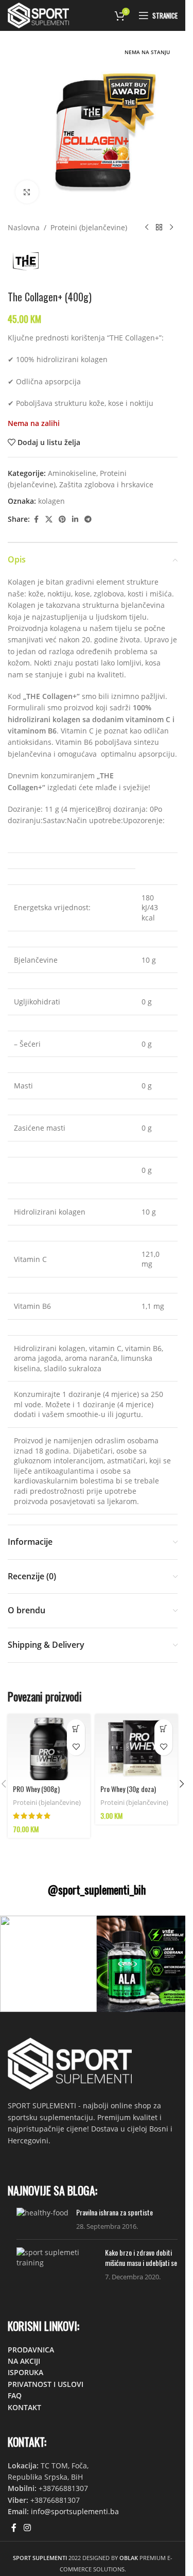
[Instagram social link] (27, 2528)
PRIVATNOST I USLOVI (46, 2384)
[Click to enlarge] (27, 192)
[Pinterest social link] (62, 519)
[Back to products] (159, 228)
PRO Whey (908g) (36, 1789)
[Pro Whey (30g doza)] (136, 1747)
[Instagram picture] (48, 1964)
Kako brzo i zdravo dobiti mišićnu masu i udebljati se (141, 2257)
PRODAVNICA (31, 2350)
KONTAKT (24, 2407)
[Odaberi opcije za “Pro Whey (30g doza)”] (163, 1728)
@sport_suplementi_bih (97, 1889)
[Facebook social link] (36, 519)
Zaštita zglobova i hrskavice (106, 484)
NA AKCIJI (24, 2361)
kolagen (51, 501)
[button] (182, 1784)
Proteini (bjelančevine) (89, 227)
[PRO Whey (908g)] (49, 1747)
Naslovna (24, 227)
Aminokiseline (72, 473)
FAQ (15, 2395)
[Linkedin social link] (75, 519)
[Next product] (171, 228)
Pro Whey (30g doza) (128, 1789)
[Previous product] (147, 228)
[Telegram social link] (88, 519)
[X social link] (49, 519)
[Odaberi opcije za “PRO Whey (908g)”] (76, 1728)
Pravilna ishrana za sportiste (115, 2212)
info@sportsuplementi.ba (75, 2511)
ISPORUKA (25, 2372)
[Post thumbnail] (42, 2219)
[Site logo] (38, 15)
